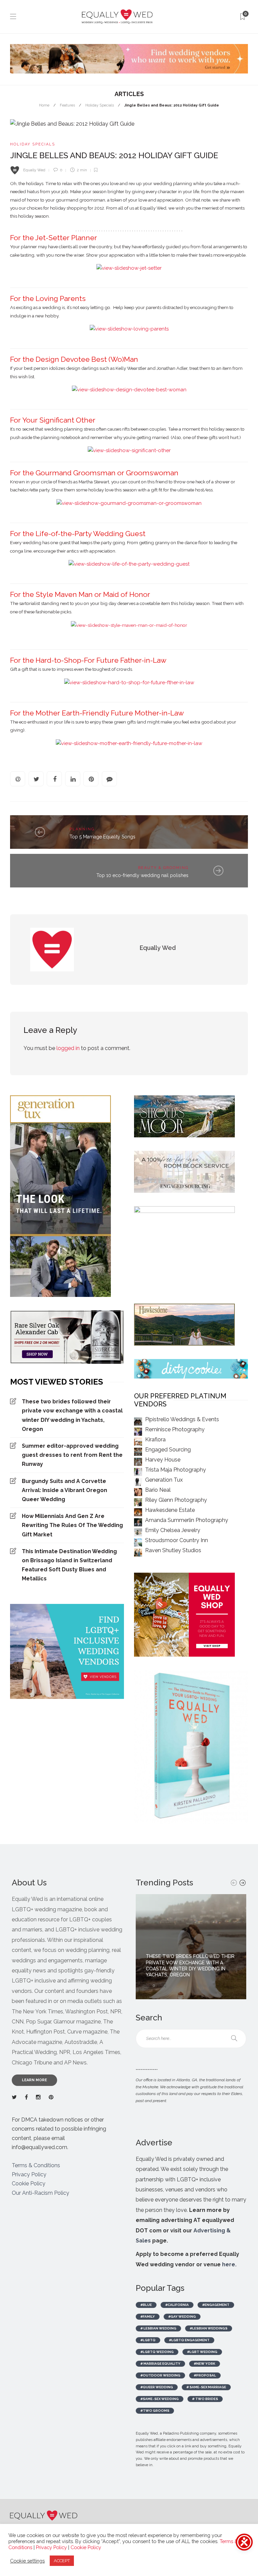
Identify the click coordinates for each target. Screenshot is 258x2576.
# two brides (205, 2399)
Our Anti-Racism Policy (40, 2193)
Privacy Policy (29, 2174)
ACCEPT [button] (62, 2561)
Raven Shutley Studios (173, 1550)
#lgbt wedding (202, 2352)
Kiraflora (155, 1439)
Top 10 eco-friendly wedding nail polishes (142, 875)
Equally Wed (34, 170)
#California (177, 2305)
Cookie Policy (29, 2184)
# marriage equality (160, 2364)
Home (44, 105)
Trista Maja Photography (176, 1470)
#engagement (216, 2305)
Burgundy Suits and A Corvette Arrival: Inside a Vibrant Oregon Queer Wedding (64, 1490)
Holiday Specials (100, 105)
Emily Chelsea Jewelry (173, 1530)
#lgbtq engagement (189, 2340)
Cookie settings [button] (27, 2561)
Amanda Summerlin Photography (187, 1520)
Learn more (34, 2080)
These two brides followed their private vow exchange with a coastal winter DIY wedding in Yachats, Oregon (72, 1415)
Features (67, 105)
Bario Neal (158, 1490)
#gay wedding (182, 2317)
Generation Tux (164, 1480)
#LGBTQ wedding (157, 2352)
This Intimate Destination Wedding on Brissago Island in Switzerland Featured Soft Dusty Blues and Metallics (69, 1565)
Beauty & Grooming (163, 868)
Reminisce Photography (175, 1429)
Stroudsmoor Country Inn (177, 1540)
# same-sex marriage (206, 2387)
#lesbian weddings (209, 2328)
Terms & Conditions (36, 2165)
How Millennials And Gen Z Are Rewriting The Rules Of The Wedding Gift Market (72, 1525)
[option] (191, 1947)
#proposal (205, 2375)
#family (148, 2317)
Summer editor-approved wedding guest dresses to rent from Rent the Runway (72, 1455)
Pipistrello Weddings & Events (182, 1419)
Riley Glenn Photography (176, 1500)
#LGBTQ (148, 2340)
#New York (205, 2364)
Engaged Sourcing (168, 1450)
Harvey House (163, 1460)
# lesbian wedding (158, 2328)
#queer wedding (157, 2387)
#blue (146, 2305)
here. (229, 2264)
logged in (68, 1048)
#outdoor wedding (160, 2375)
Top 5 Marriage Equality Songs (102, 837)
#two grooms (155, 2411)
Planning (82, 829)
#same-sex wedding (160, 2399)
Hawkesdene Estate (170, 1510)
